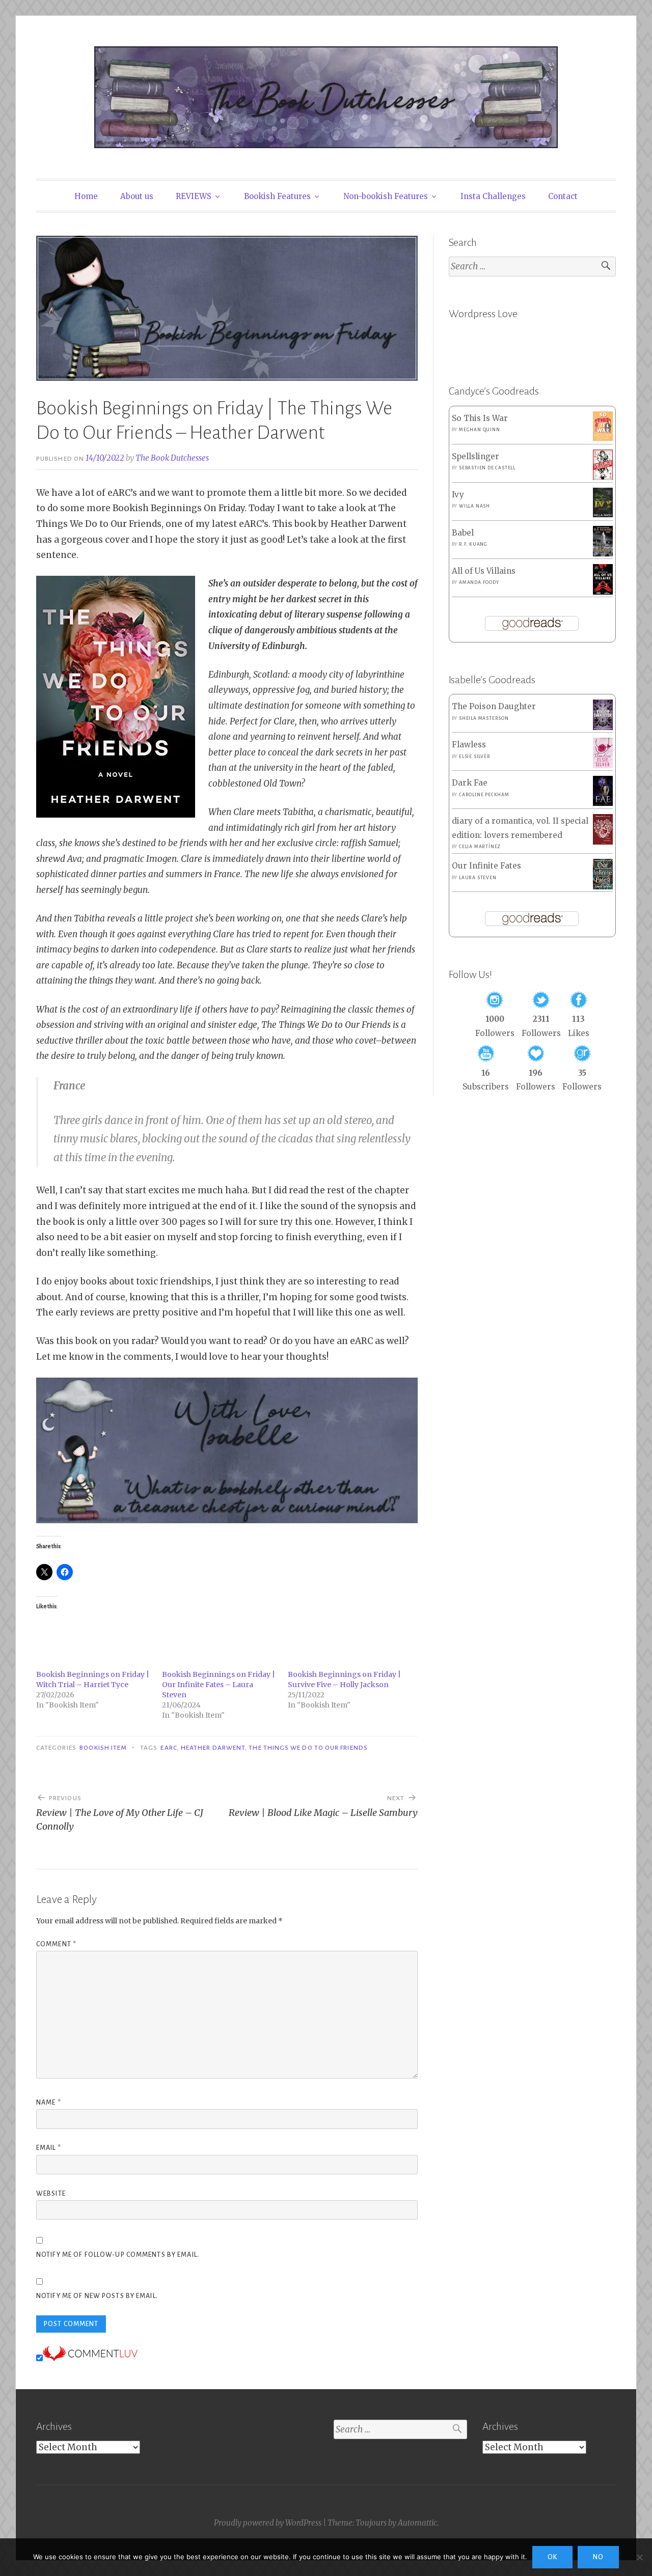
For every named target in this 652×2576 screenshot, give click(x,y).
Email (49, 2148)
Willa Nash (474, 506)
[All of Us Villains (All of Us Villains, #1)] (603, 592)
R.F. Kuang (473, 544)
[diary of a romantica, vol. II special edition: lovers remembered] (603, 842)
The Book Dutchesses (172, 458)
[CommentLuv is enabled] (90, 2358)
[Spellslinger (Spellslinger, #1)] (603, 478)
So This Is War (480, 418)
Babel (463, 533)
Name (49, 2103)
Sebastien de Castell (487, 468)
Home (86, 196)
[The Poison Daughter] (603, 727)
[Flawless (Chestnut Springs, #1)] (603, 765)
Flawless (469, 745)
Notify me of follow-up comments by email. (118, 2255)
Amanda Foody (479, 582)
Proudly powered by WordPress (268, 2523)
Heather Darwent (213, 1748)
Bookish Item (103, 1748)
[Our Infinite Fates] (603, 887)
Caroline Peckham (484, 795)
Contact (563, 196)
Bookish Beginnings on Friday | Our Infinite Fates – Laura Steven (219, 1685)
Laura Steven (478, 878)
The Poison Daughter (494, 706)
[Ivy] (603, 514)
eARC (169, 1748)
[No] (639, 2557)
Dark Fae (470, 783)
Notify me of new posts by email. (97, 2296)
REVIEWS (194, 196)
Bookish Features (277, 196)
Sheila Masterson (484, 718)
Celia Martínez (480, 847)
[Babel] (603, 554)
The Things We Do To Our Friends (308, 1748)
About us (137, 196)
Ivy (458, 495)
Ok (552, 2557)
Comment (56, 1944)
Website (51, 2194)
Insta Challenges (493, 196)
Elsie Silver (475, 757)
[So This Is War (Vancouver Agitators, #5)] (603, 438)
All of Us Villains (484, 571)
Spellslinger (476, 456)
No (598, 2557)
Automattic (417, 2523)
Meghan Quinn (480, 430)
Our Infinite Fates (486, 866)
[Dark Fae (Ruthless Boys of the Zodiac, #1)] (603, 803)
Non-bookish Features (386, 196)
